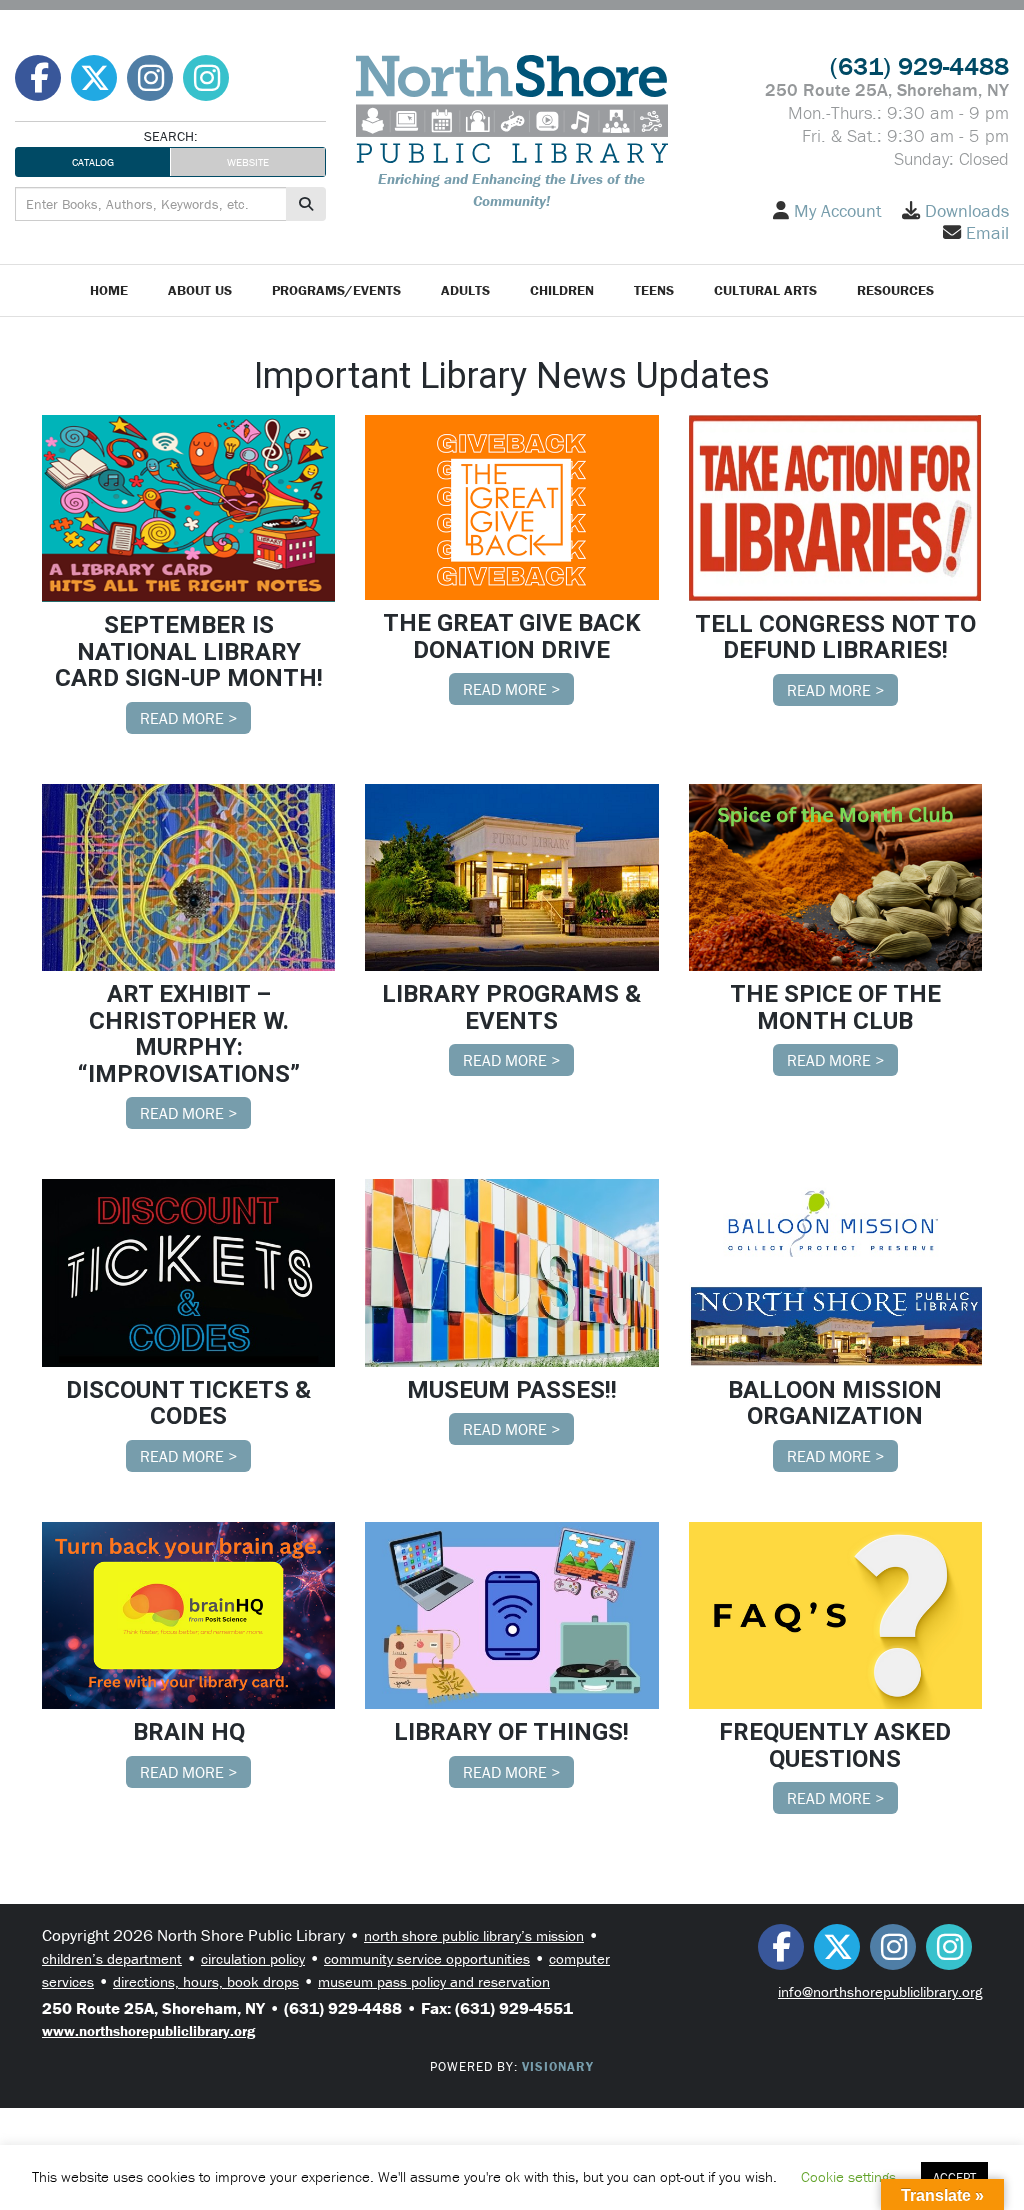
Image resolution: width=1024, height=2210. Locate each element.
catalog (93, 162)
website (248, 162)
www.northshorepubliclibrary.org (148, 2030)
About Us (200, 290)
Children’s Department (112, 1958)
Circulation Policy (253, 1958)
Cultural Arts (765, 290)
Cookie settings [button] (848, 2176)
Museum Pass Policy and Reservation (434, 1981)
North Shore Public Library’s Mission (474, 1935)
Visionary (558, 2066)
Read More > (188, 718)
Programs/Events (336, 290)
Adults (465, 290)
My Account (838, 211)
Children (562, 290)
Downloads (967, 211)
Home (109, 290)
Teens (654, 290)
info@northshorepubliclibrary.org (880, 1991)
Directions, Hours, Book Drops (206, 1981)
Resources (895, 290)
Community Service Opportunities (427, 1958)
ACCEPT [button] (954, 2177)
